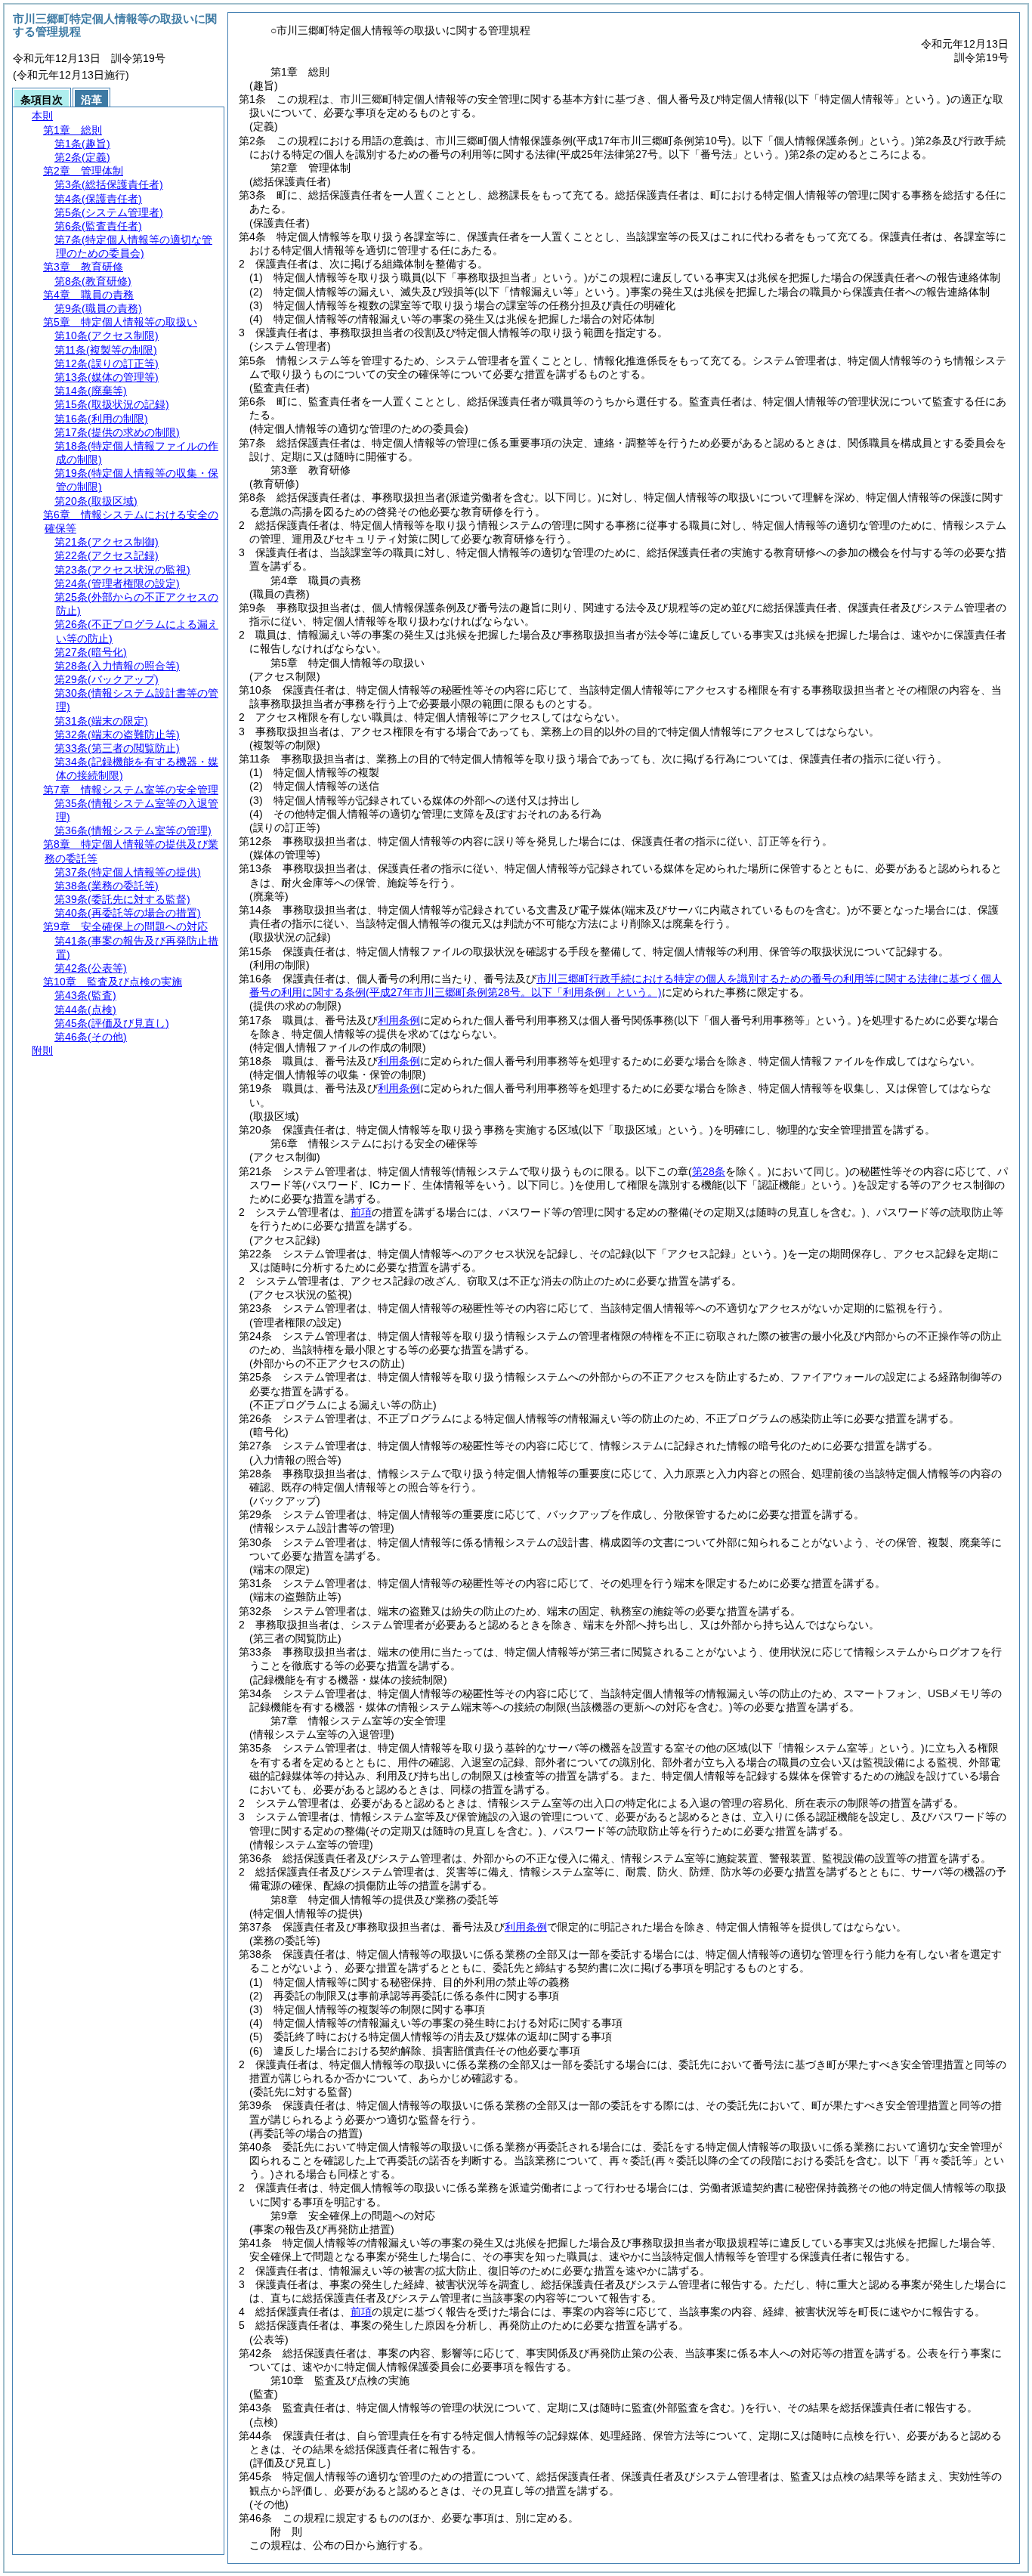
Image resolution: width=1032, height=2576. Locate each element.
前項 (361, 1212)
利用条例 (399, 1020)
